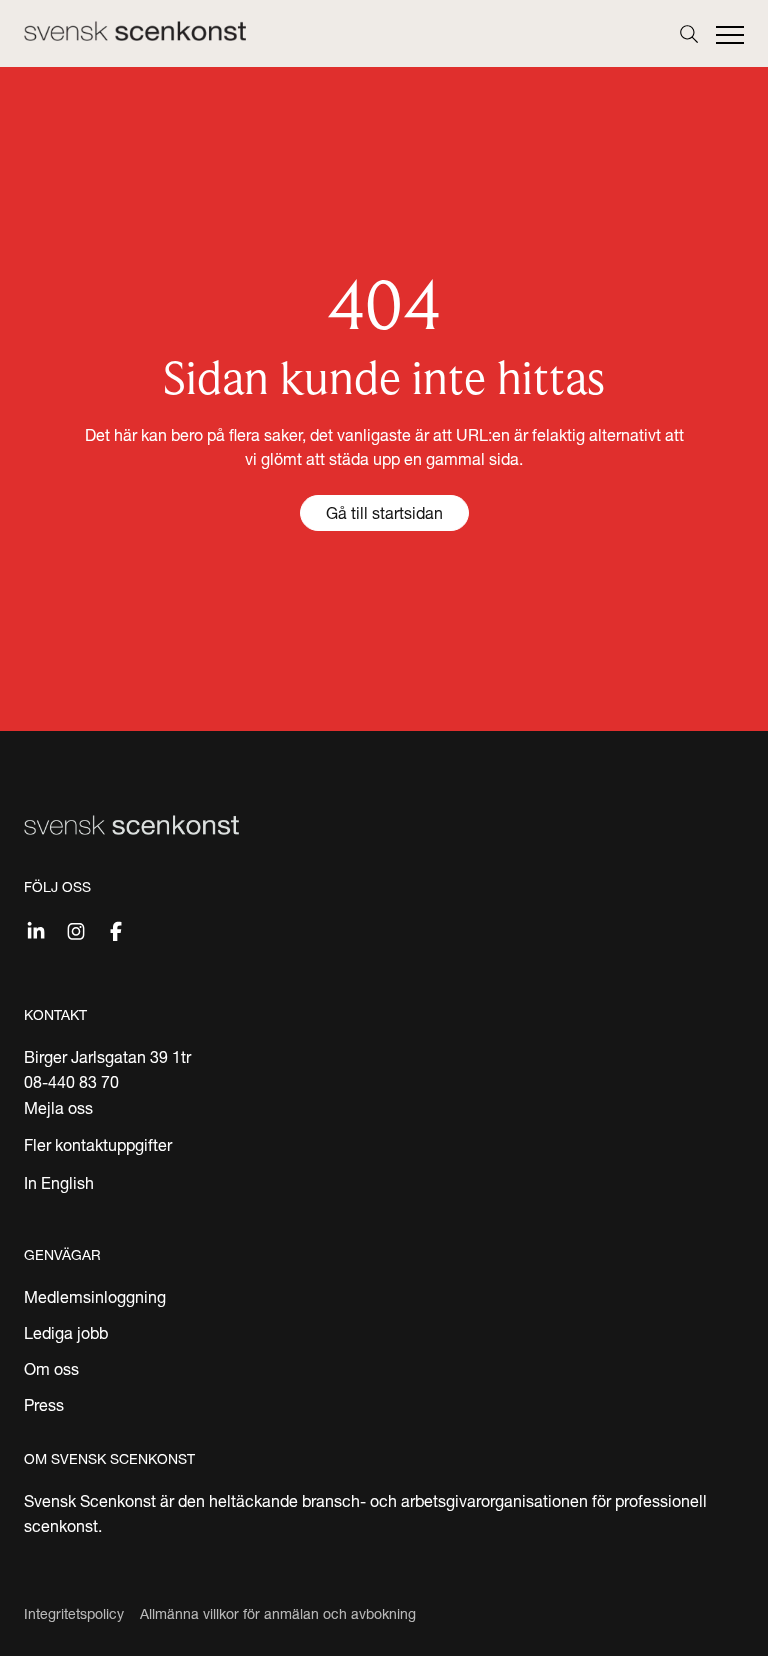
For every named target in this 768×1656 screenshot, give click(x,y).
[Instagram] (76, 929)
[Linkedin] (36, 929)
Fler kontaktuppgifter (98, 1145)
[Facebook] (116, 929)
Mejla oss (58, 1108)
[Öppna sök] (689, 34)
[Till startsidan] (135, 31)
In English (59, 1183)
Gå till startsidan (384, 513)
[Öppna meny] (730, 36)
